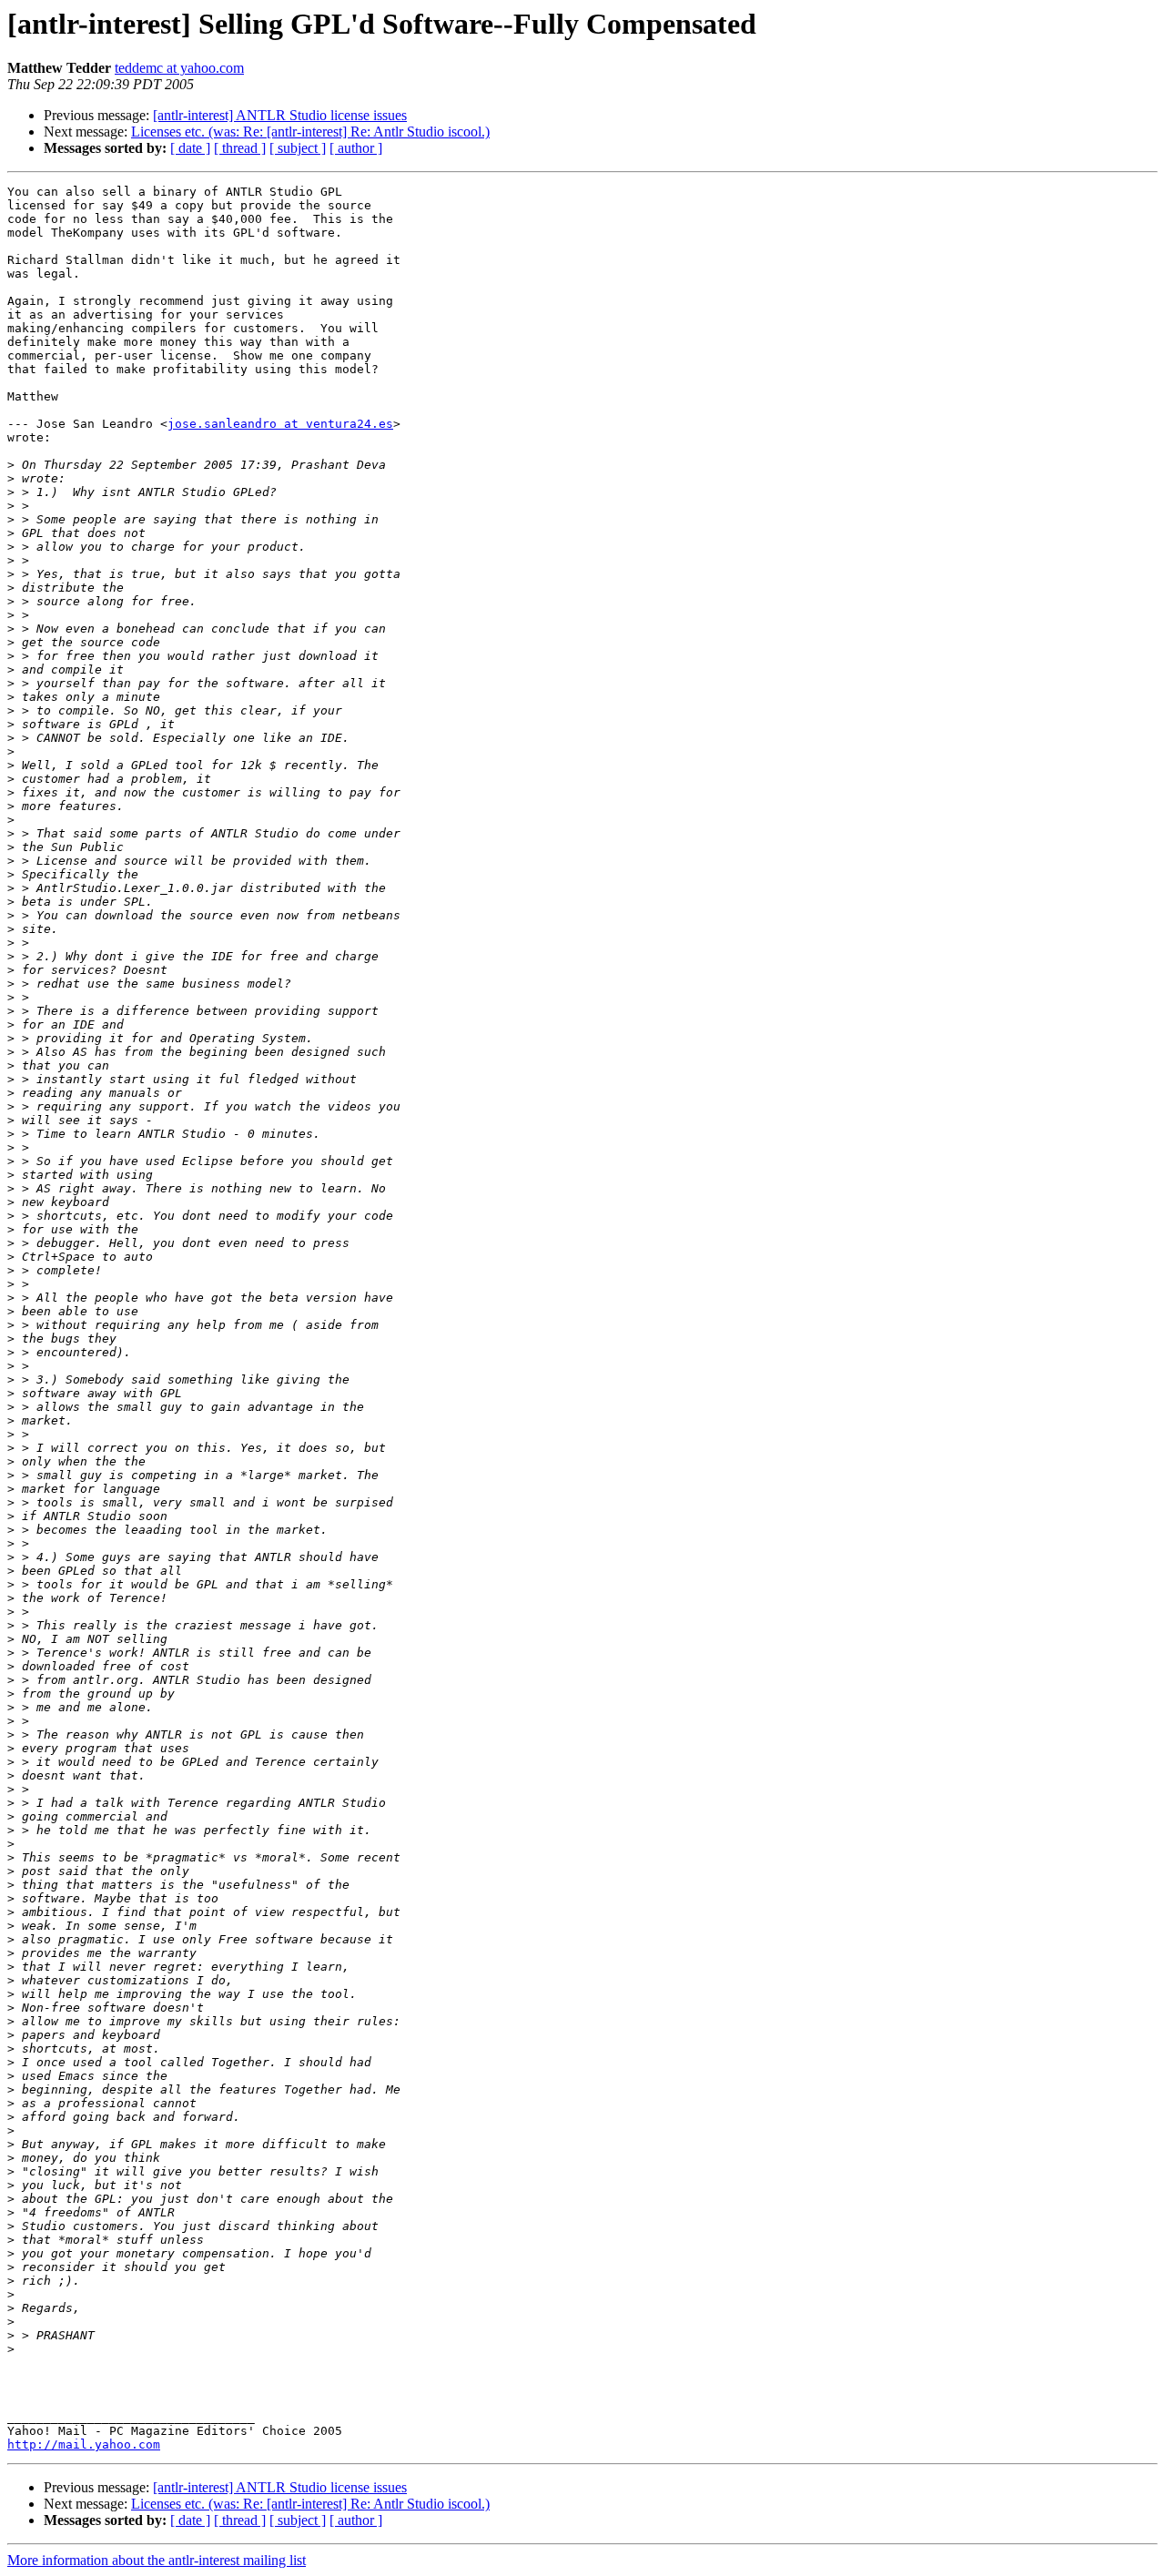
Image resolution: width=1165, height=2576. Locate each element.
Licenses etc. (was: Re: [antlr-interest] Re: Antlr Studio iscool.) (310, 132)
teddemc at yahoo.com (179, 68)
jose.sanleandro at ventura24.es (280, 424)
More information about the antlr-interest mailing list (157, 2560)
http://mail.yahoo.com (84, 2444)
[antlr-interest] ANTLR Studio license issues (280, 115)
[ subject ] (298, 148)
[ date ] (190, 148)
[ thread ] (240, 148)
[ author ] (356, 148)
